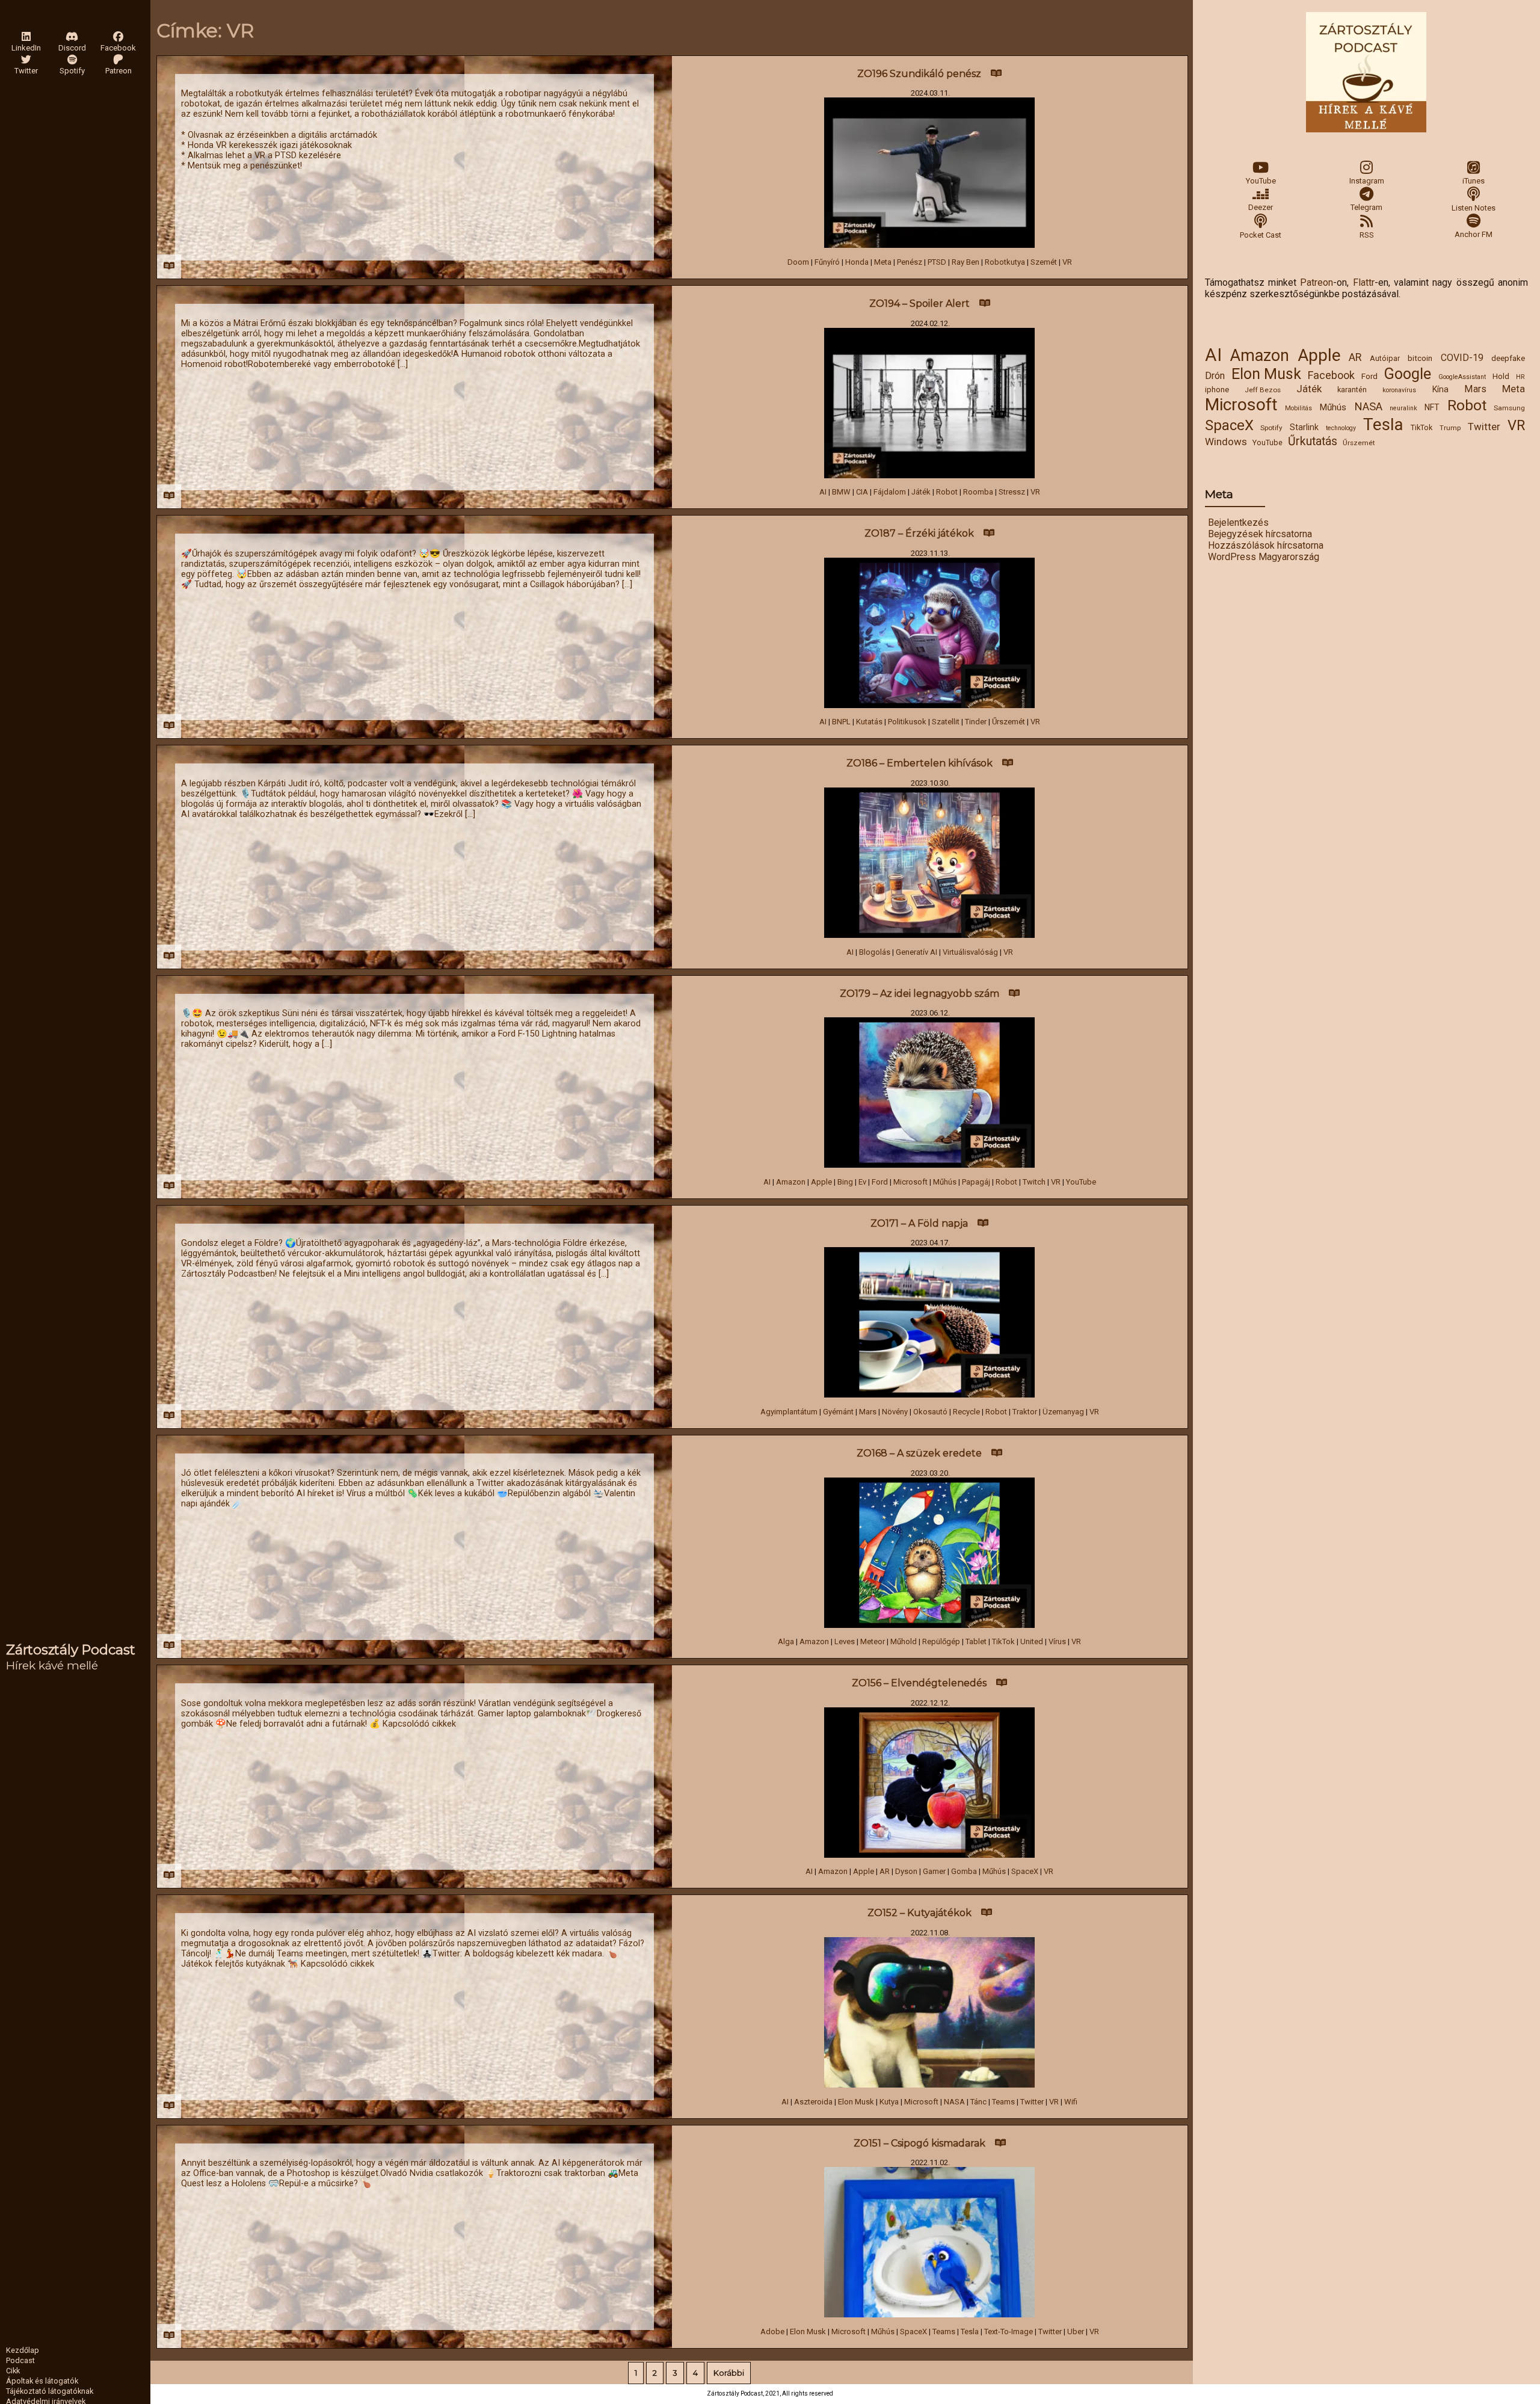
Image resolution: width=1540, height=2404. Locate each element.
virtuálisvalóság (970, 952)
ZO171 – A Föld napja (919, 1223)
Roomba (978, 492)
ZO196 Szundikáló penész (919, 74)
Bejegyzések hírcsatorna (1260, 534)
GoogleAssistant (1462, 377)
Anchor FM (1474, 234)
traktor (1025, 1412)
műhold (904, 1641)
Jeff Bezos (1263, 390)
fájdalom (890, 492)
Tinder (976, 722)
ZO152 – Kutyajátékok (919, 1913)
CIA (862, 492)
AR (1355, 357)
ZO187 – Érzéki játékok (919, 533)
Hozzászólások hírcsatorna (1266, 545)
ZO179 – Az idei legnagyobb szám (919, 994)
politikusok (907, 722)
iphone (1217, 389)
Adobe (772, 2332)
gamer (934, 1871)
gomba (964, 1871)
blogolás (875, 952)
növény (895, 1412)
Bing (845, 1182)
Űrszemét (1359, 443)
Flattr (1364, 282)
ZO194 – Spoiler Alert (919, 304)
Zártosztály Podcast (71, 1650)
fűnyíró (827, 262)
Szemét (1044, 262)
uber (1076, 2332)
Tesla (1383, 424)
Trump (1450, 428)
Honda (857, 262)
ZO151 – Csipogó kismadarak (919, 2143)
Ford (1369, 376)
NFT (1432, 407)
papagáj (976, 1182)
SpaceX (1229, 425)
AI (1213, 355)
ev (862, 1182)
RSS (1367, 235)
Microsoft (1241, 405)
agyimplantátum (789, 1412)
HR (1520, 377)
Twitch (1034, 1182)
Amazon (1259, 356)
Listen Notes (1474, 208)
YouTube (1261, 181)
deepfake (1508, 358)
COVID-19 (1462, 358)
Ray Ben (966, 262)
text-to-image (1009, 2332)
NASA (1368, 407)
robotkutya (1005, 262)
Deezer (1261, 207)
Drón (1215, 376)
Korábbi (729, 2373)
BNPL (841, 722)
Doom (798, 262)
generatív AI (916, 952)
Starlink (1304, 427)
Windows (1226, 442)
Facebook (1331, 375)
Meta (1514, 389)
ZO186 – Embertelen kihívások (919, 763)
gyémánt (838, 1412)
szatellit (946, 722)
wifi (1071, 2102)
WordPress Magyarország (1264, 557)
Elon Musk (1266, 374)
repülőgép (941, 1641)
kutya (889, 2102)
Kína (1440, 389)
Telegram (1366, 207)
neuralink (1403, 408)
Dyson (906, 1871)
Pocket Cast (1261, 235)
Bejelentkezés (1238, 522)
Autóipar (1385, 358)
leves (845, 1641)
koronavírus (1399, 390)
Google (1408, 374)
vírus (1057, 1641)
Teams (1003, 2102)
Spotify (1271, 428)
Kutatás (869, 722)
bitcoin (1420, 358)
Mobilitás (1298, 408)
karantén (1352, 390)
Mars (1475, 389)
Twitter (1484, 427)
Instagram (1367, 181)
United (1032, 1641)
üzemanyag (1063, 1412)
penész (910, 262)
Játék (1309, 389)
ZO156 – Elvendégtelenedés (919, 1683)
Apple (1319, 355)
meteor (873, 1641)
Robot (1467, 405)
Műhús (1333, 407)
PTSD (937, 262)
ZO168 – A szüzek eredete (919, 1453)
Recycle (966, 1412)
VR (1516, 425)
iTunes (1474, 181)
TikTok (1421, 427)
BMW (841, 492)
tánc (978, 2102)
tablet (976, 1641)
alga (786, 1641)
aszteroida (813, 2102)
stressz (1012, 492)
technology (1341, 428)
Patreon (1317, 282)
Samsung (1509, 408)
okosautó (930, 1412)
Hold (1501, 376)
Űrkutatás (1313, 441)
